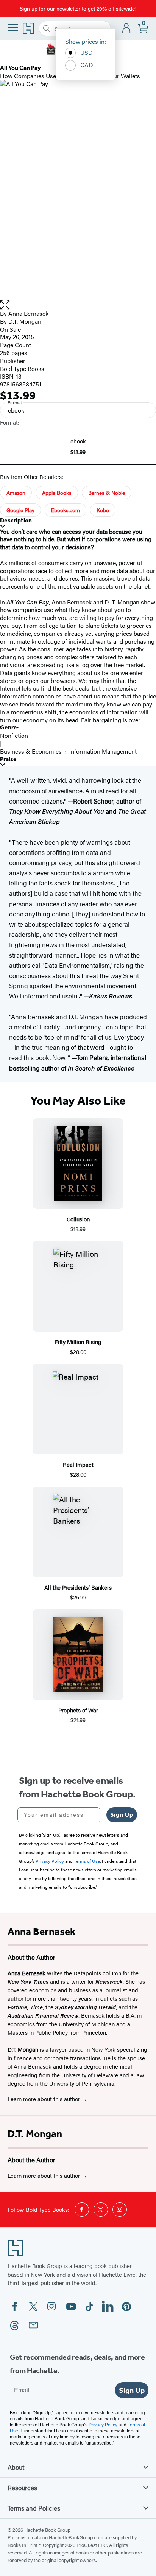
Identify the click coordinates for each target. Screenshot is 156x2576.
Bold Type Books (22, 369)
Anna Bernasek (28, 313)
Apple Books (57, 493)
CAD (87, 65)
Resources (22, 2488)
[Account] (127, 29)
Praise (8, 759)
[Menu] (13, 28)
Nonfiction (14, 735)
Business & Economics (31, 751)
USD (87, 52)
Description (16, 520)
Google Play (20, 510)
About (16, 2467)
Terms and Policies (34, 2508)
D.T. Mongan (35, 2134)
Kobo (103, 510)
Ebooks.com (66, 510)
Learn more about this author (44, 2099)
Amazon (16, 493)
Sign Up (122, 1815)
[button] (78, 305)
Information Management (103, 751)
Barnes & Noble (107, 493)
